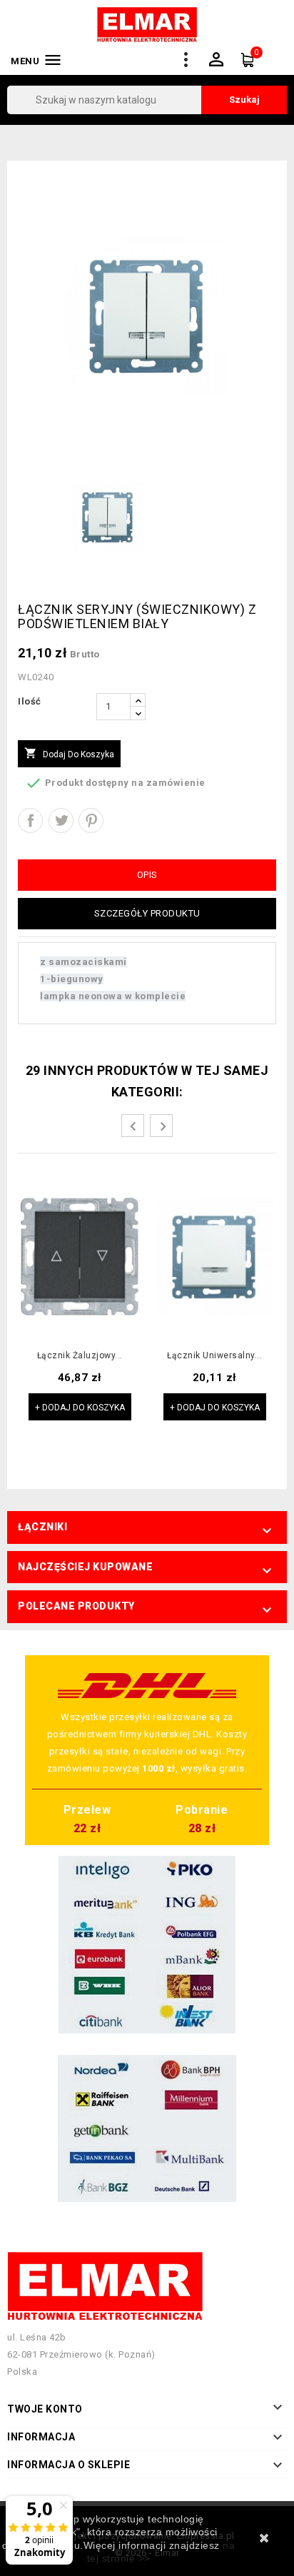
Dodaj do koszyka (69, 753)
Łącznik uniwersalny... (214, 1356)
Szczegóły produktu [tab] (147, 913)
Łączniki (42, 1527)
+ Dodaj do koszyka (80, 1408)
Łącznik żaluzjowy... (80, 1356)
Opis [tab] (147, 875)
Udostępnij (30, 820)
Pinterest (91, 820)
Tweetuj (61, 820)
